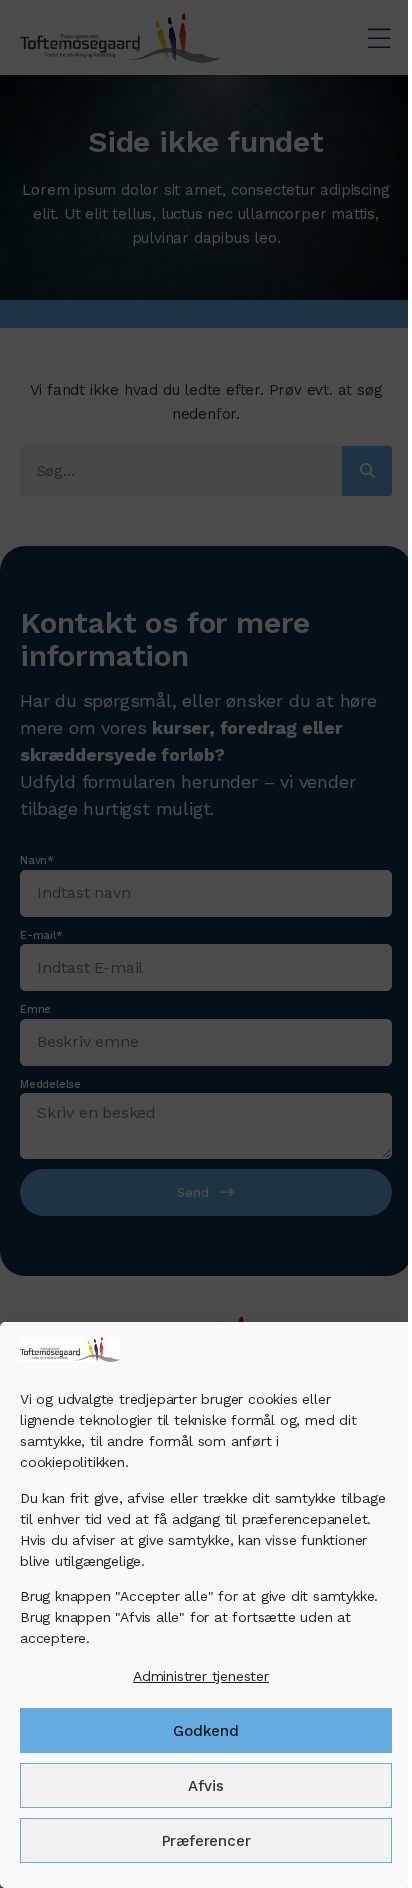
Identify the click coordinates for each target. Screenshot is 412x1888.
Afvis (205, 1786)
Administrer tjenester (201, 1676)
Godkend (206, 1731)
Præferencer (206, 1841)
